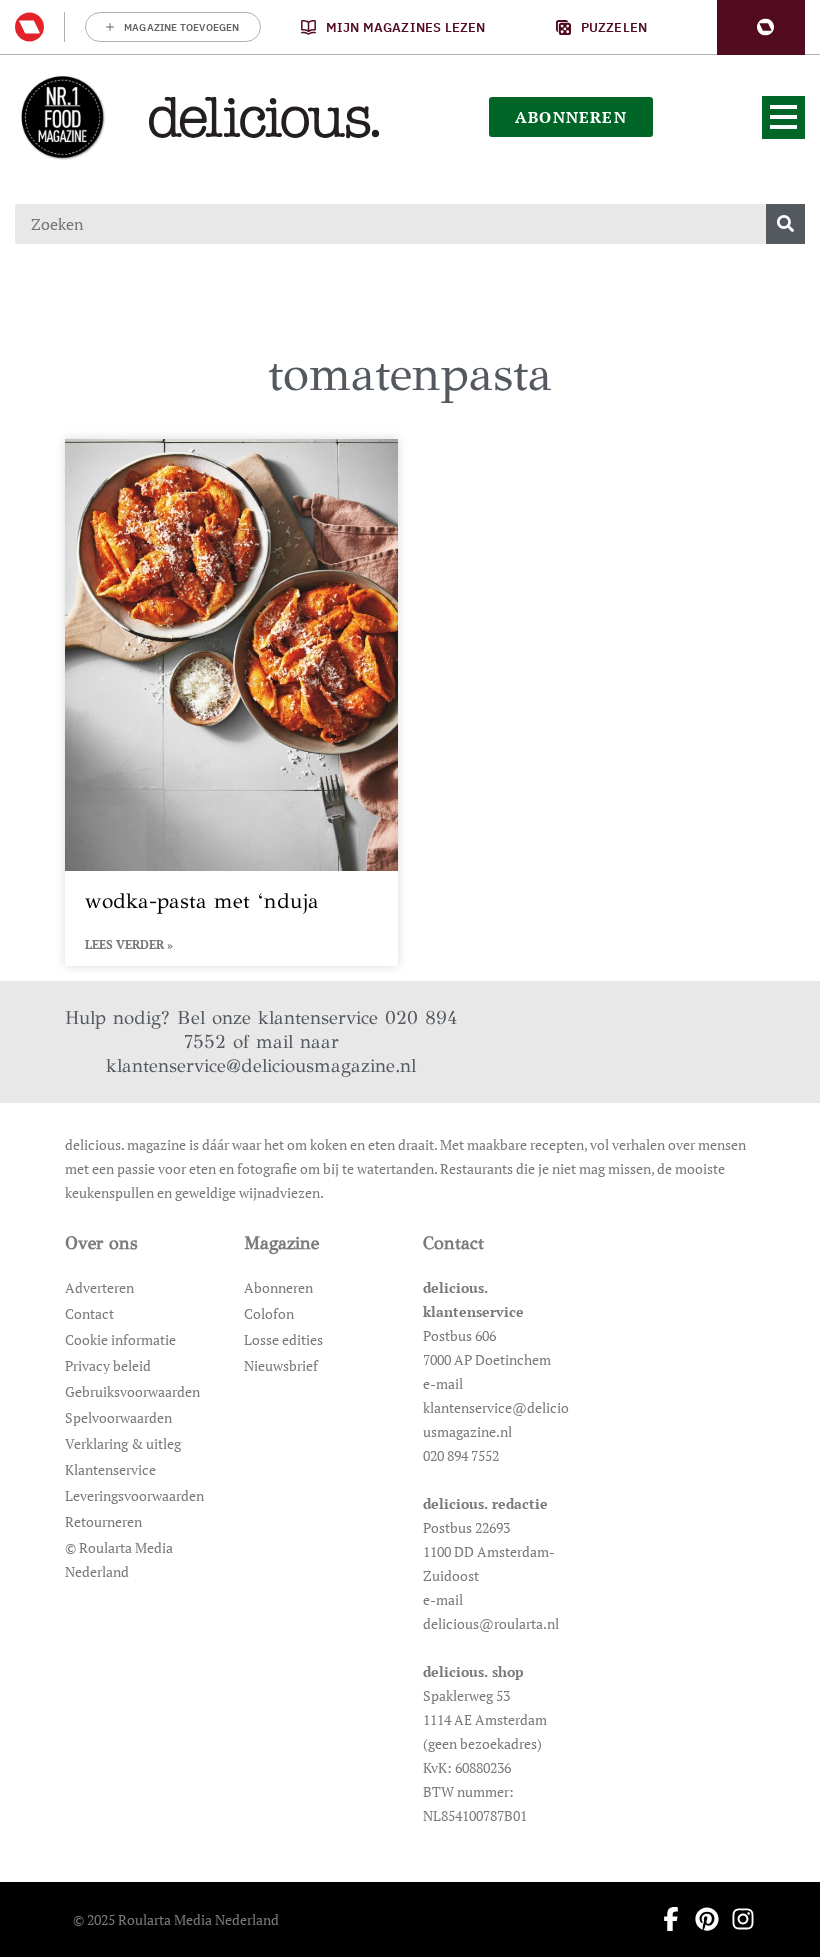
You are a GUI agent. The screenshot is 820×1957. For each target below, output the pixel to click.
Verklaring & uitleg (123, 1443)
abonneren (571, 117)
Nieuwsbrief (281, 1365)
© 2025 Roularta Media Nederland (176, 1919)
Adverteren (99, 1287)
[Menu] (783, 117)
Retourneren (103, 1521)
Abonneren (278, 1287)
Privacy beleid (108, 1365)
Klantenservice (110, 1469)
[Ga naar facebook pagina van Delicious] (665, 1919)
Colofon (269, 1313)
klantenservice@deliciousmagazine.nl (261, 1065)
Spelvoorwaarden (118, 1417)
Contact (89, 1313)
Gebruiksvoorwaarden (132, 1391)
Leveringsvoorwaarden (134, 1495)
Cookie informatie (120, 1339)
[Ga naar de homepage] (62, 117)
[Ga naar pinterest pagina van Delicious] (701, 1919)
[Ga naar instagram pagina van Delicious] (737, 1919)
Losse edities (283, 1339)
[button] (761, 27)
